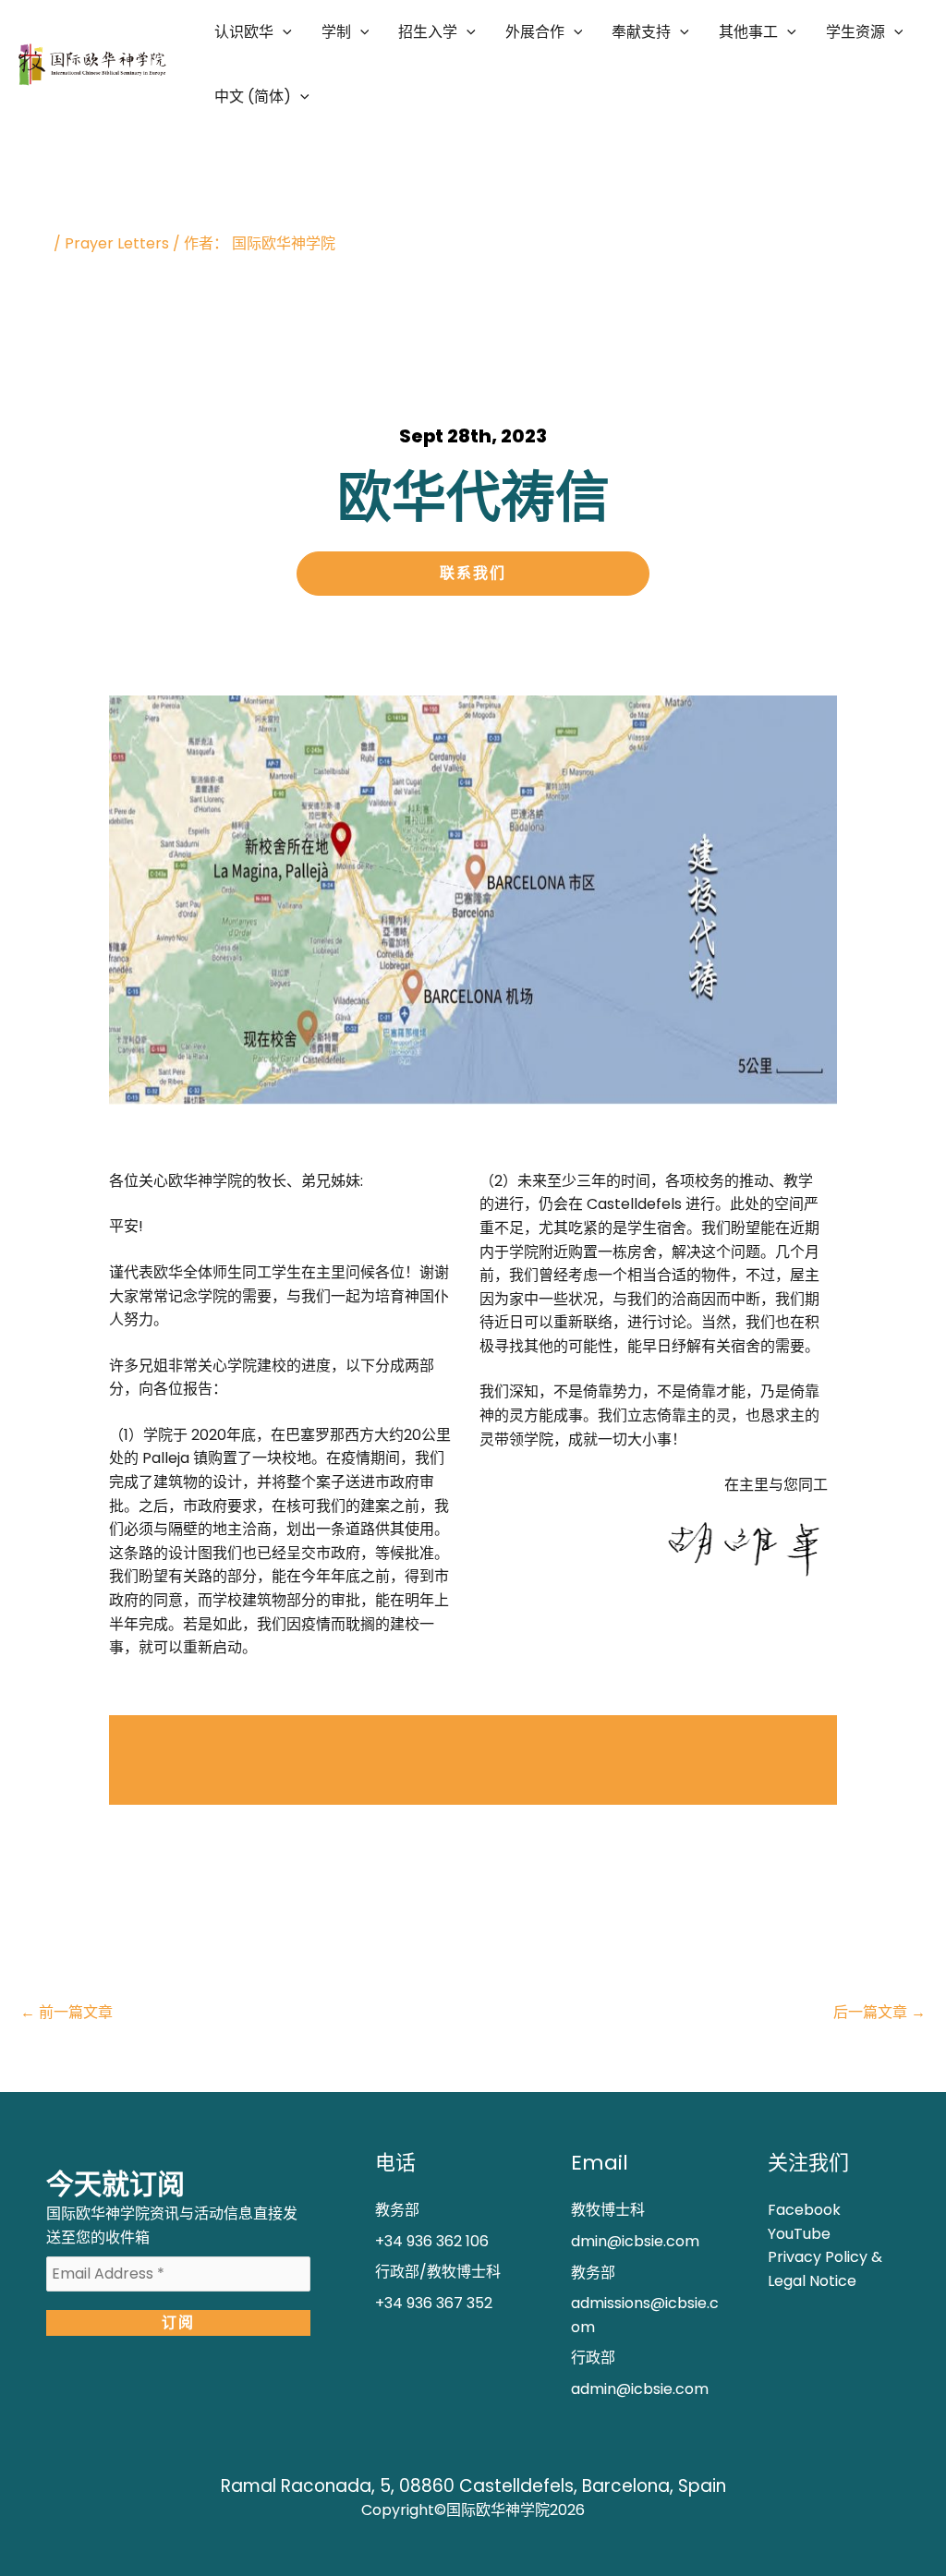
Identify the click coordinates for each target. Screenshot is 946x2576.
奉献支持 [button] (641, 32)
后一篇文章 (879, 2012)
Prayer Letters (117, 243)
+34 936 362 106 (432, 2241)
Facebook (804, 2210)
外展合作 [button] (535, 32)
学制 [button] (336, 32)
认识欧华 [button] (244, 32)
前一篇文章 (67, 2012)
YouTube (799, 2234)
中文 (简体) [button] (253, 97)
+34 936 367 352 (434, 2303)
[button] (283, 32)
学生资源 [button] (855, 32)
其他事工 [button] (748, 32)
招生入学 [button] (428, 32)
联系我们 (473, 573)
